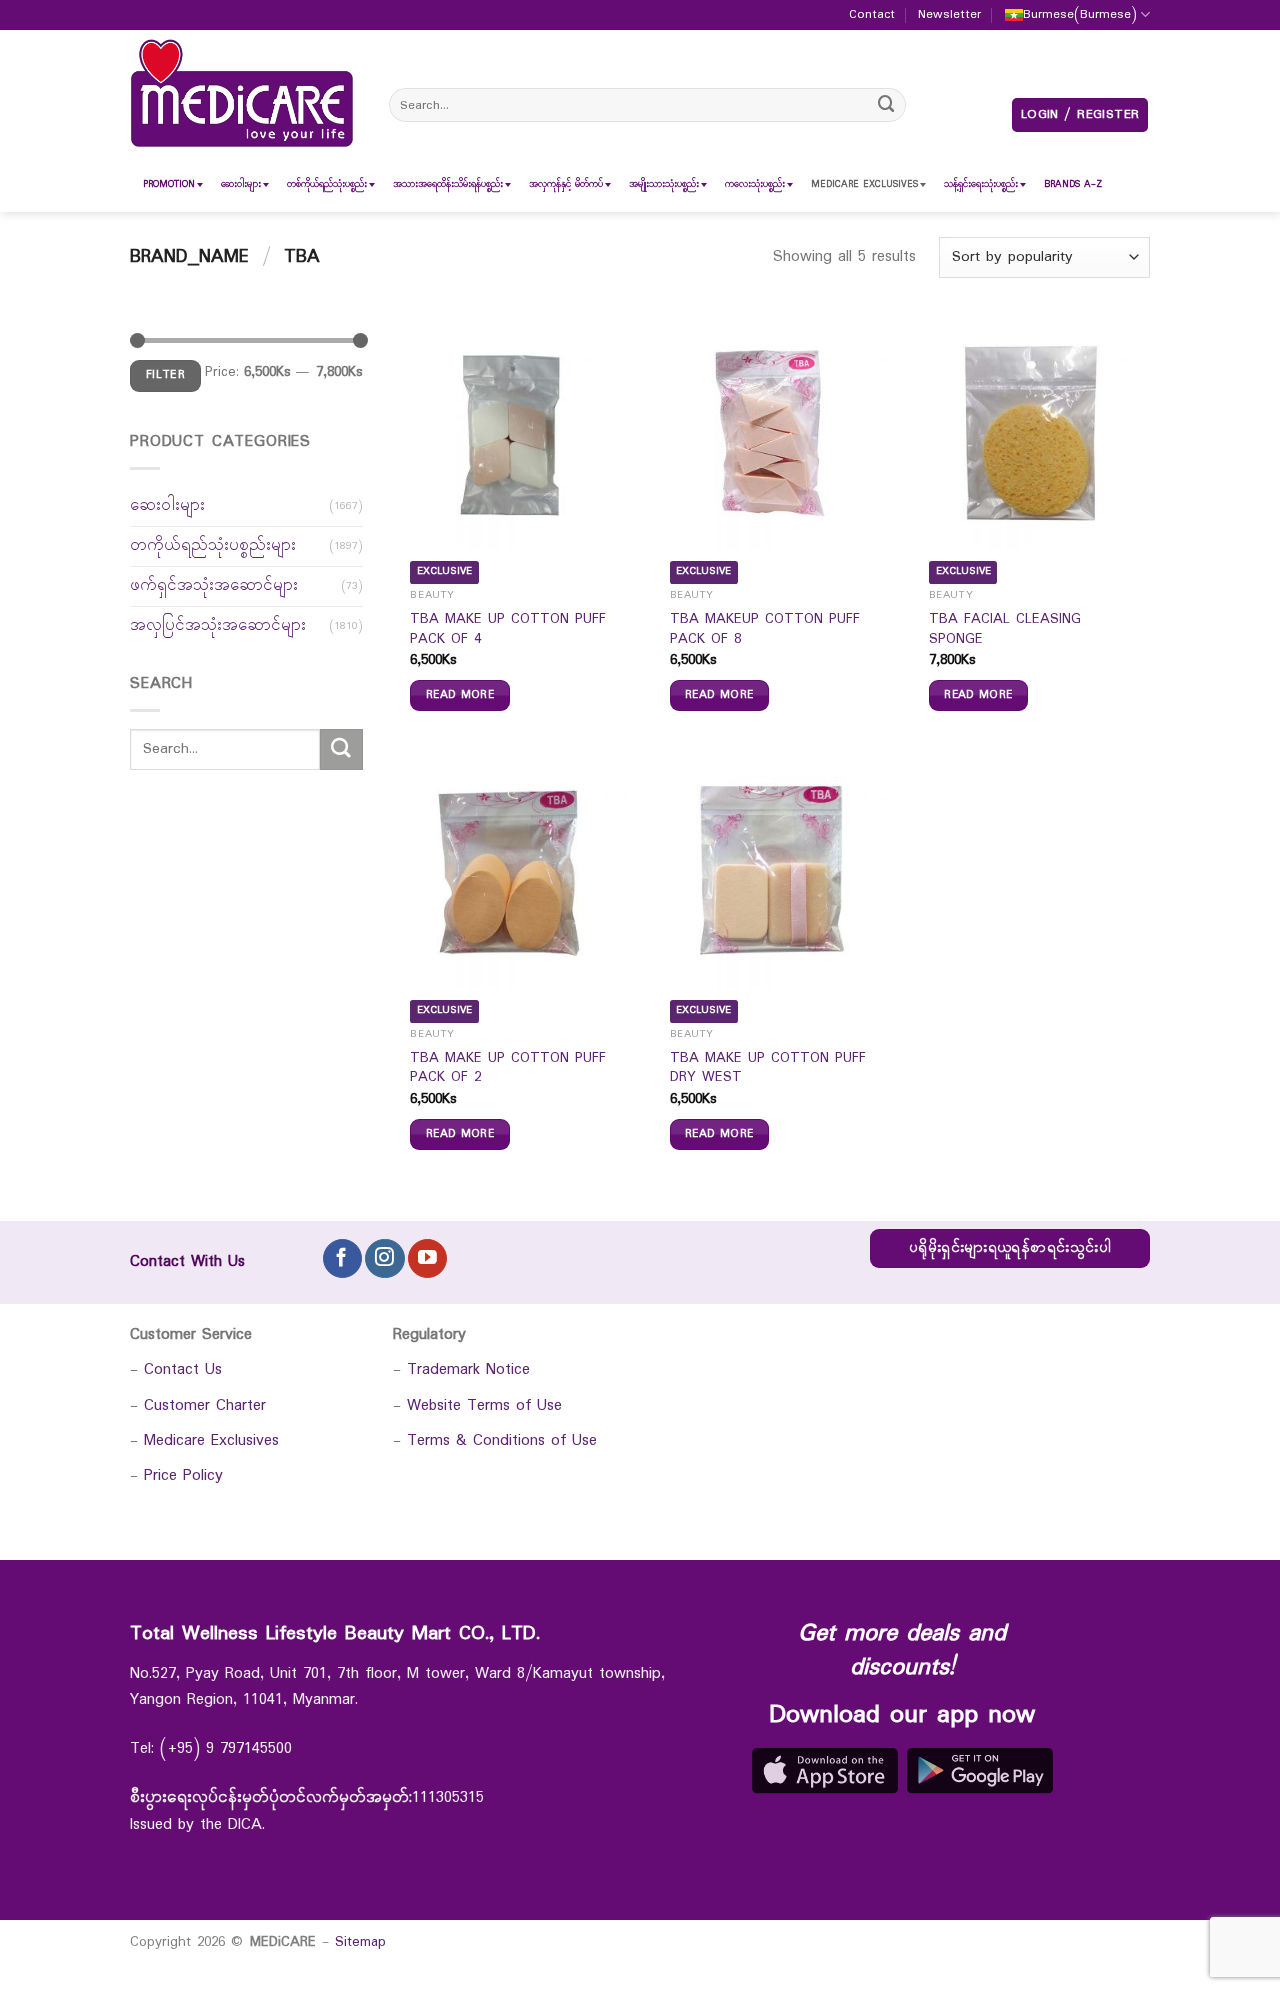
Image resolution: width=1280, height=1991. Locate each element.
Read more (460, 695)
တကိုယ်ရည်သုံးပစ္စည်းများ (213, 545)
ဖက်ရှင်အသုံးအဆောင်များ (214, 585)
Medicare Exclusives (211, 1440)
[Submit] (887, 104)
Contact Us (183, 1369)
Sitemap (360, 1942)
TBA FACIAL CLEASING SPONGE (1005, 629)
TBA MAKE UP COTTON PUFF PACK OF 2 (508, 1068)
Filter (165, 375)
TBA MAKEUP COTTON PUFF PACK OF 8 (765, 629)
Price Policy (183, 1475)
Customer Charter (205, 1405)
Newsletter (949, 15)
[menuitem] (169, 184)
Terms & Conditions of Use (502, 1440)
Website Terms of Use (484, 1405)
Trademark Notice (468, 1369)
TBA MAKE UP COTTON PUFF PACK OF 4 (508, 629)
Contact (872, 15)
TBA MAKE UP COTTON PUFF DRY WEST (768, 1068)
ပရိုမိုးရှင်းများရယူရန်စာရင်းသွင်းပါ (1010, 1248)
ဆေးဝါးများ (167, 505)
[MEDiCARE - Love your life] (242, 93)
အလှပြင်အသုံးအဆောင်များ (218, 625)
